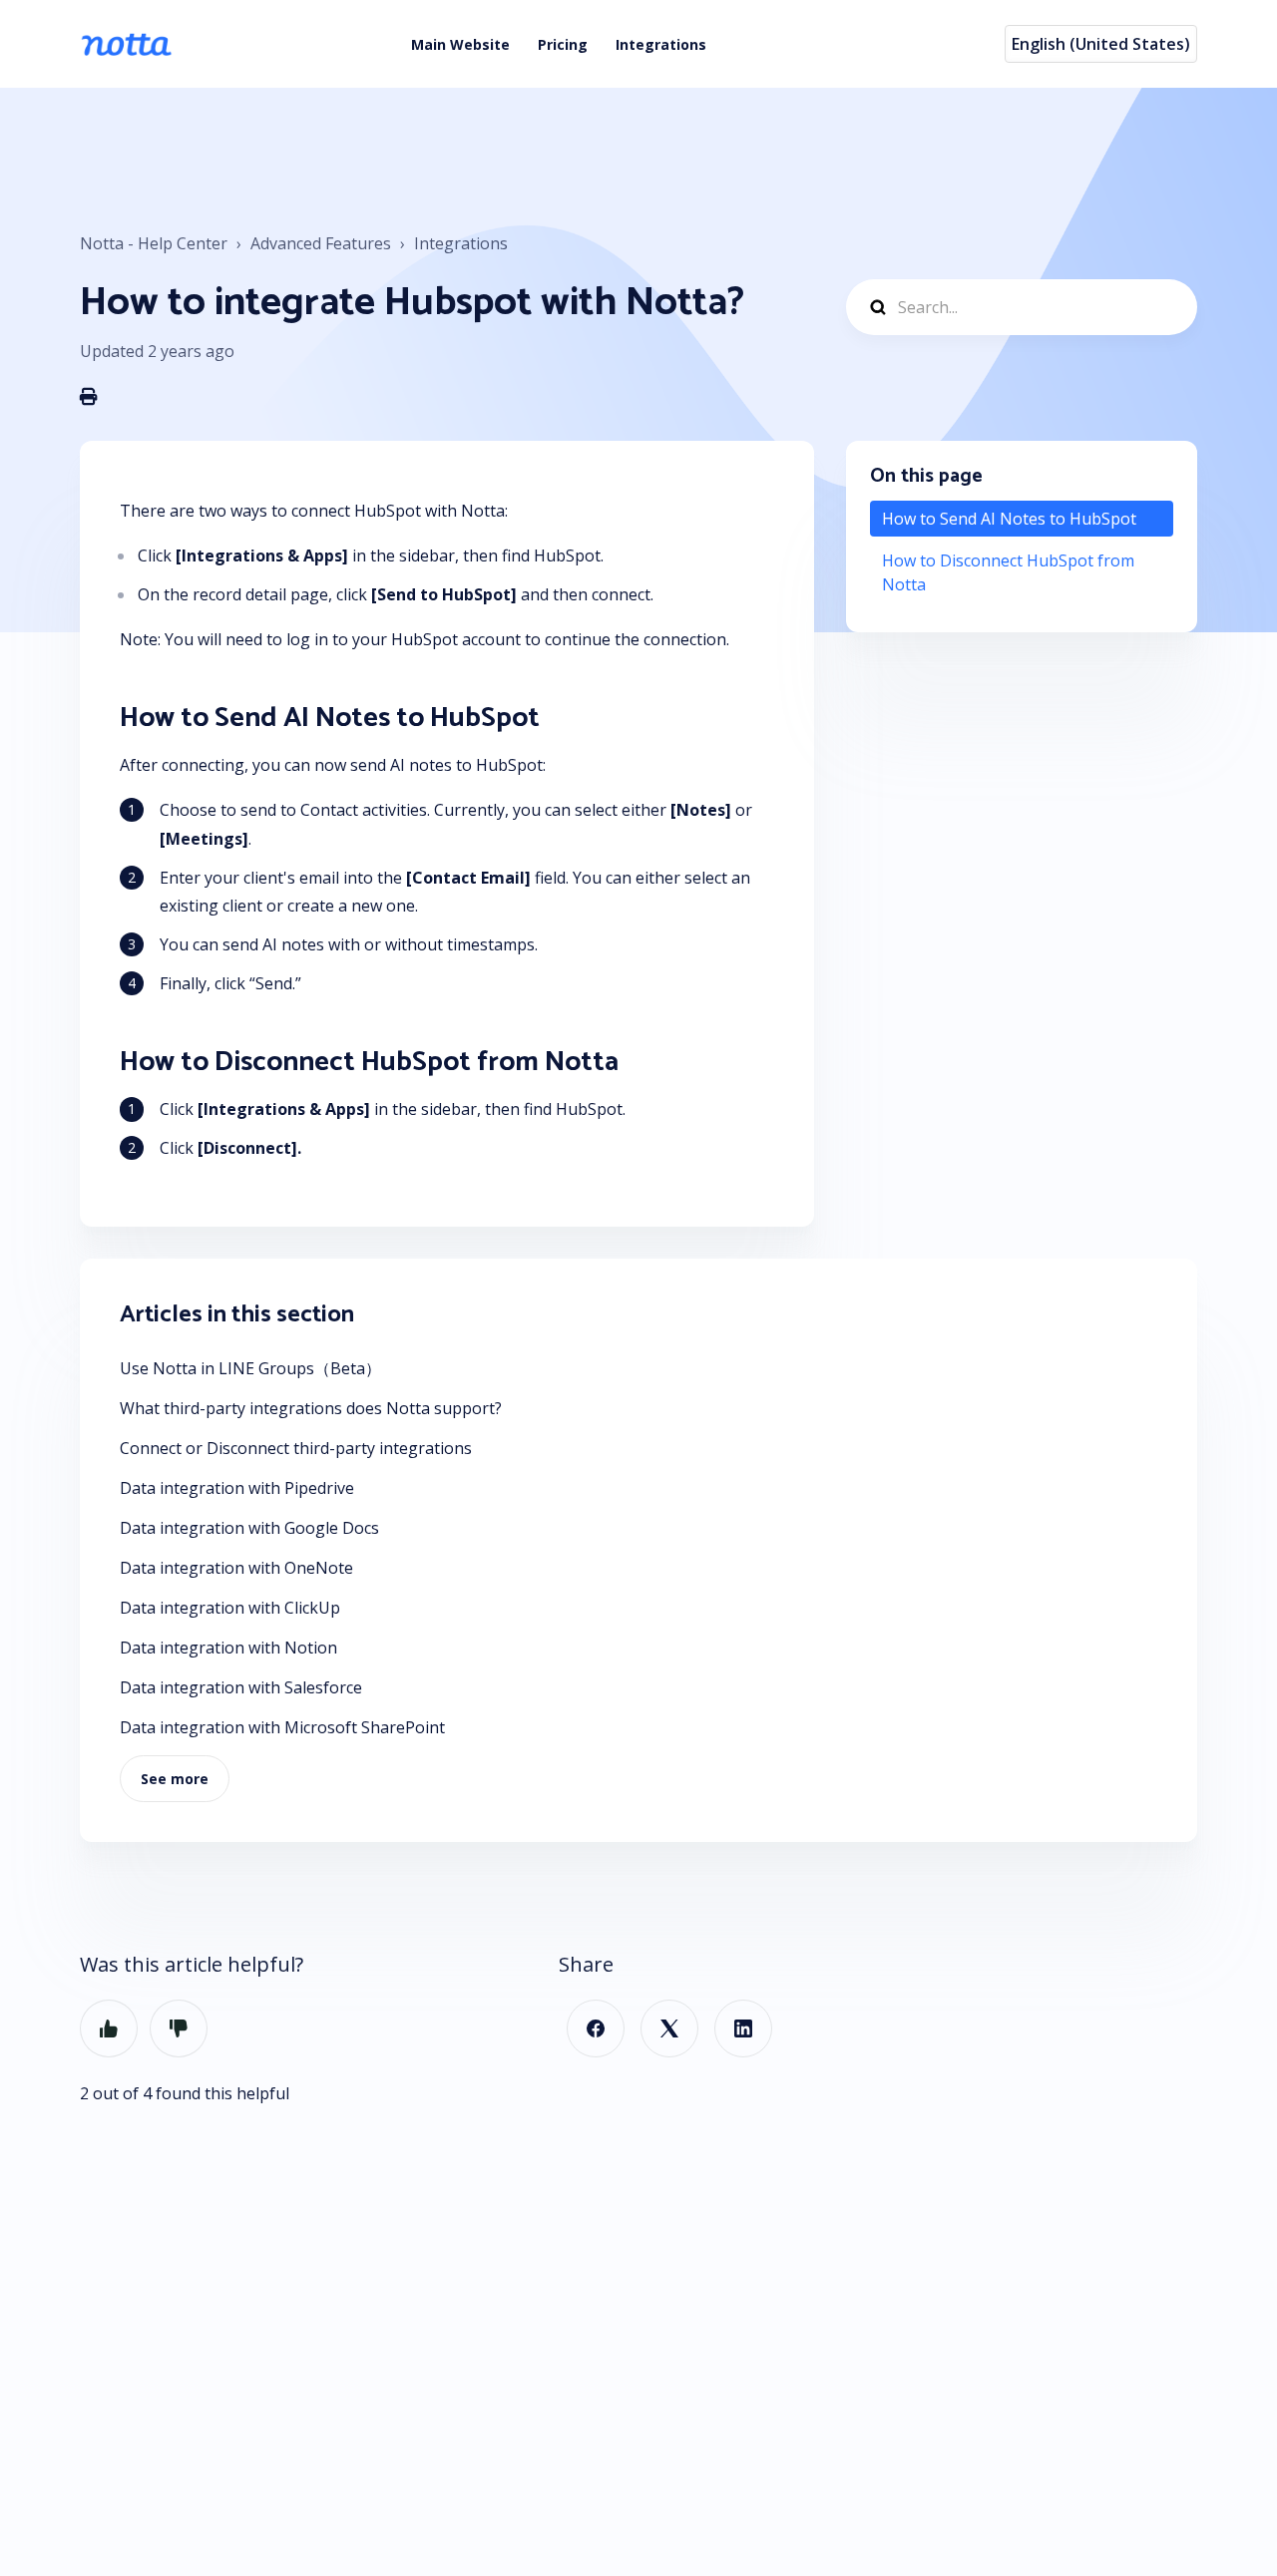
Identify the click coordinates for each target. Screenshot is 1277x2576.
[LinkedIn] (743, 2028)
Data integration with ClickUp (230, 1608)
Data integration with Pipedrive (237, 1488)
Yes (109, 2028)
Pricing (563, 44)
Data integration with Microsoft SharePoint (282, 1727)
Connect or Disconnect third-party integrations (296, 1448)
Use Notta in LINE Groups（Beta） (250, 1368)
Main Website (460, 44)
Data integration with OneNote (236, 1568)
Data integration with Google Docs (249, 1528)
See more (175, 1779)
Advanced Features (321, 243)
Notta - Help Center (154, 243)
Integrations (661, 44)
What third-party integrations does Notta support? (311, 1408)
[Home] (126, 44)
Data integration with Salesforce (241, 1687)
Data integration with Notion (228, 1648)
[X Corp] (669, 2028)
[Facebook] (596, 2028)
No (179, 2028)
